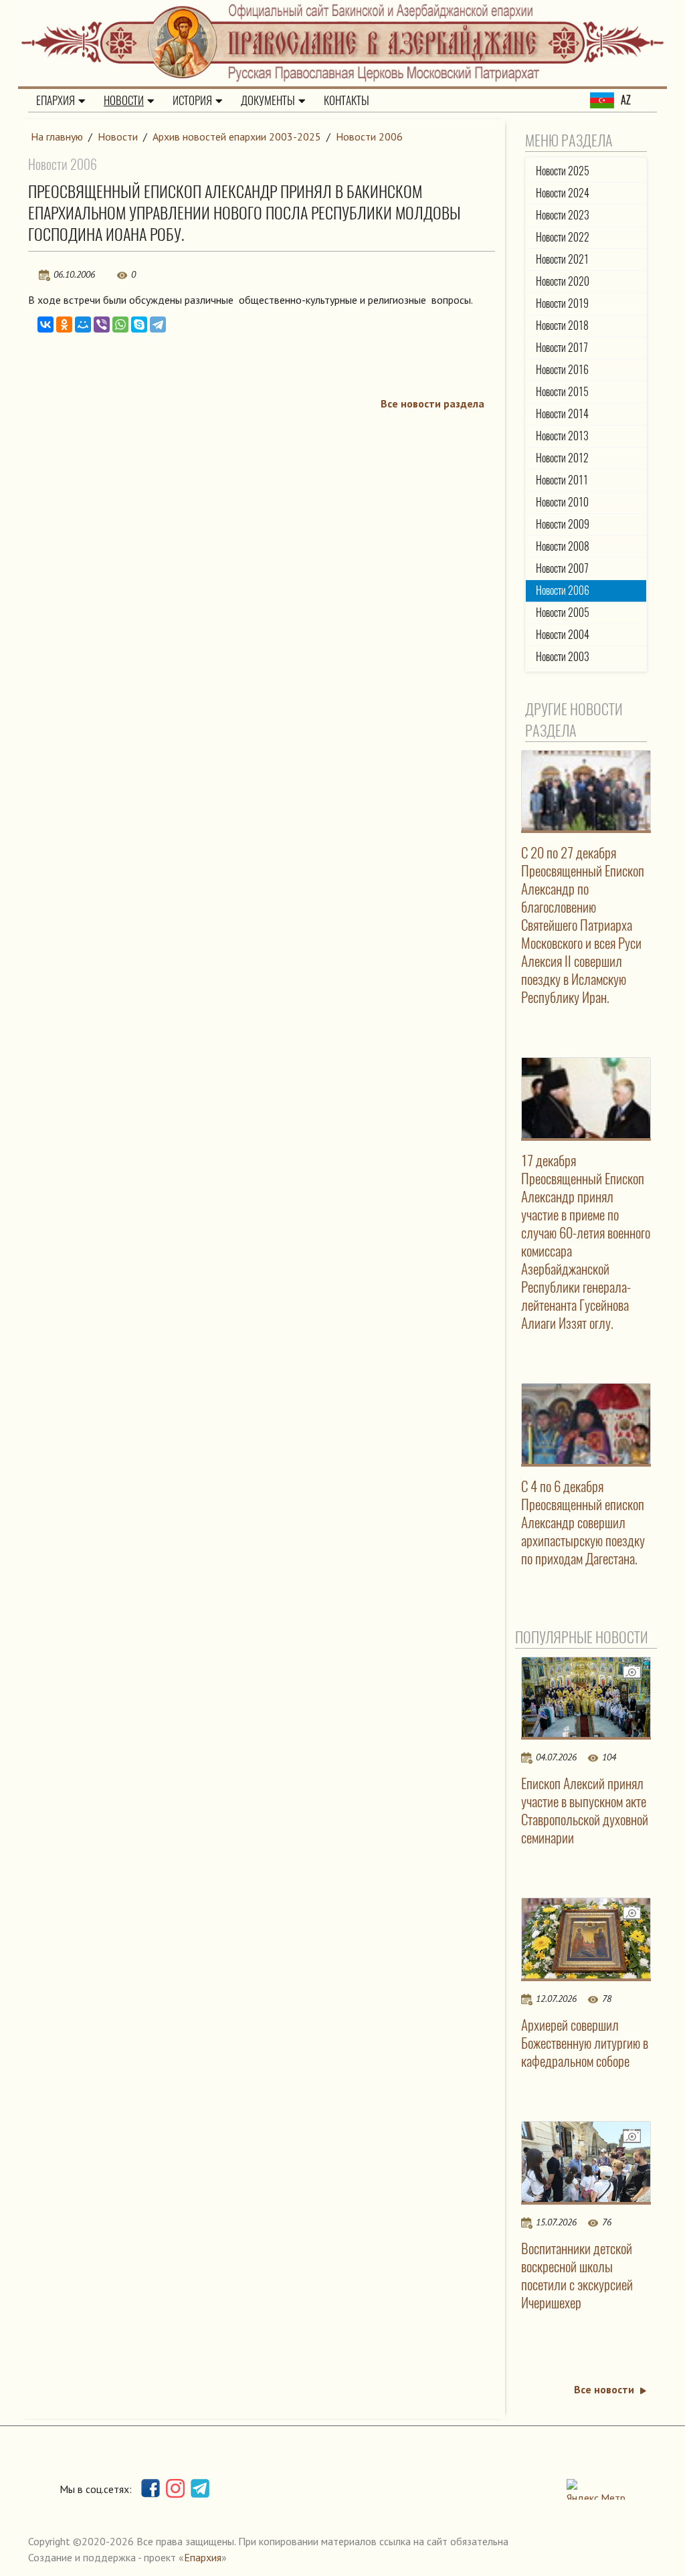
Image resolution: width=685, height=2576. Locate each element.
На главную (57, 136)
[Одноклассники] (64, 325)
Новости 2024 (563, 193)
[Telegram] (158, 325)
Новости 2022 (563, 237)
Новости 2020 (563, 281)
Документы (268, 100)
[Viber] (102, 325)
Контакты (347, 100)
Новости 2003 (563, 657)
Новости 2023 (563, 215)
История (192, 100)
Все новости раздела (432, 403)
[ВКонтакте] (45, 325)
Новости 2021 (562, 259)
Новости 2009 (563, 524)
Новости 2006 (369, 136)
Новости (124, 100)
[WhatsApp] (120, 325)
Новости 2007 (562, 568)
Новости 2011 (562, 480)
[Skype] (139, 325)
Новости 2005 (563, 613)
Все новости (604, 2389)
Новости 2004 (563, 635)
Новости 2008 (563, 546)
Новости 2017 (562, 348)
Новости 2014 (562, 414)
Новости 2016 (562, 370)
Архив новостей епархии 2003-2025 (237, 136)
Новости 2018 (562, 326)
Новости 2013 (562, 436)
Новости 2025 (563, 171)
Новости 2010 (562, 502)
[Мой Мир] (83, 325)
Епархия (56, 100)
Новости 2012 (562, 458)
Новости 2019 (562, 303)
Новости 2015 (562, 392)
